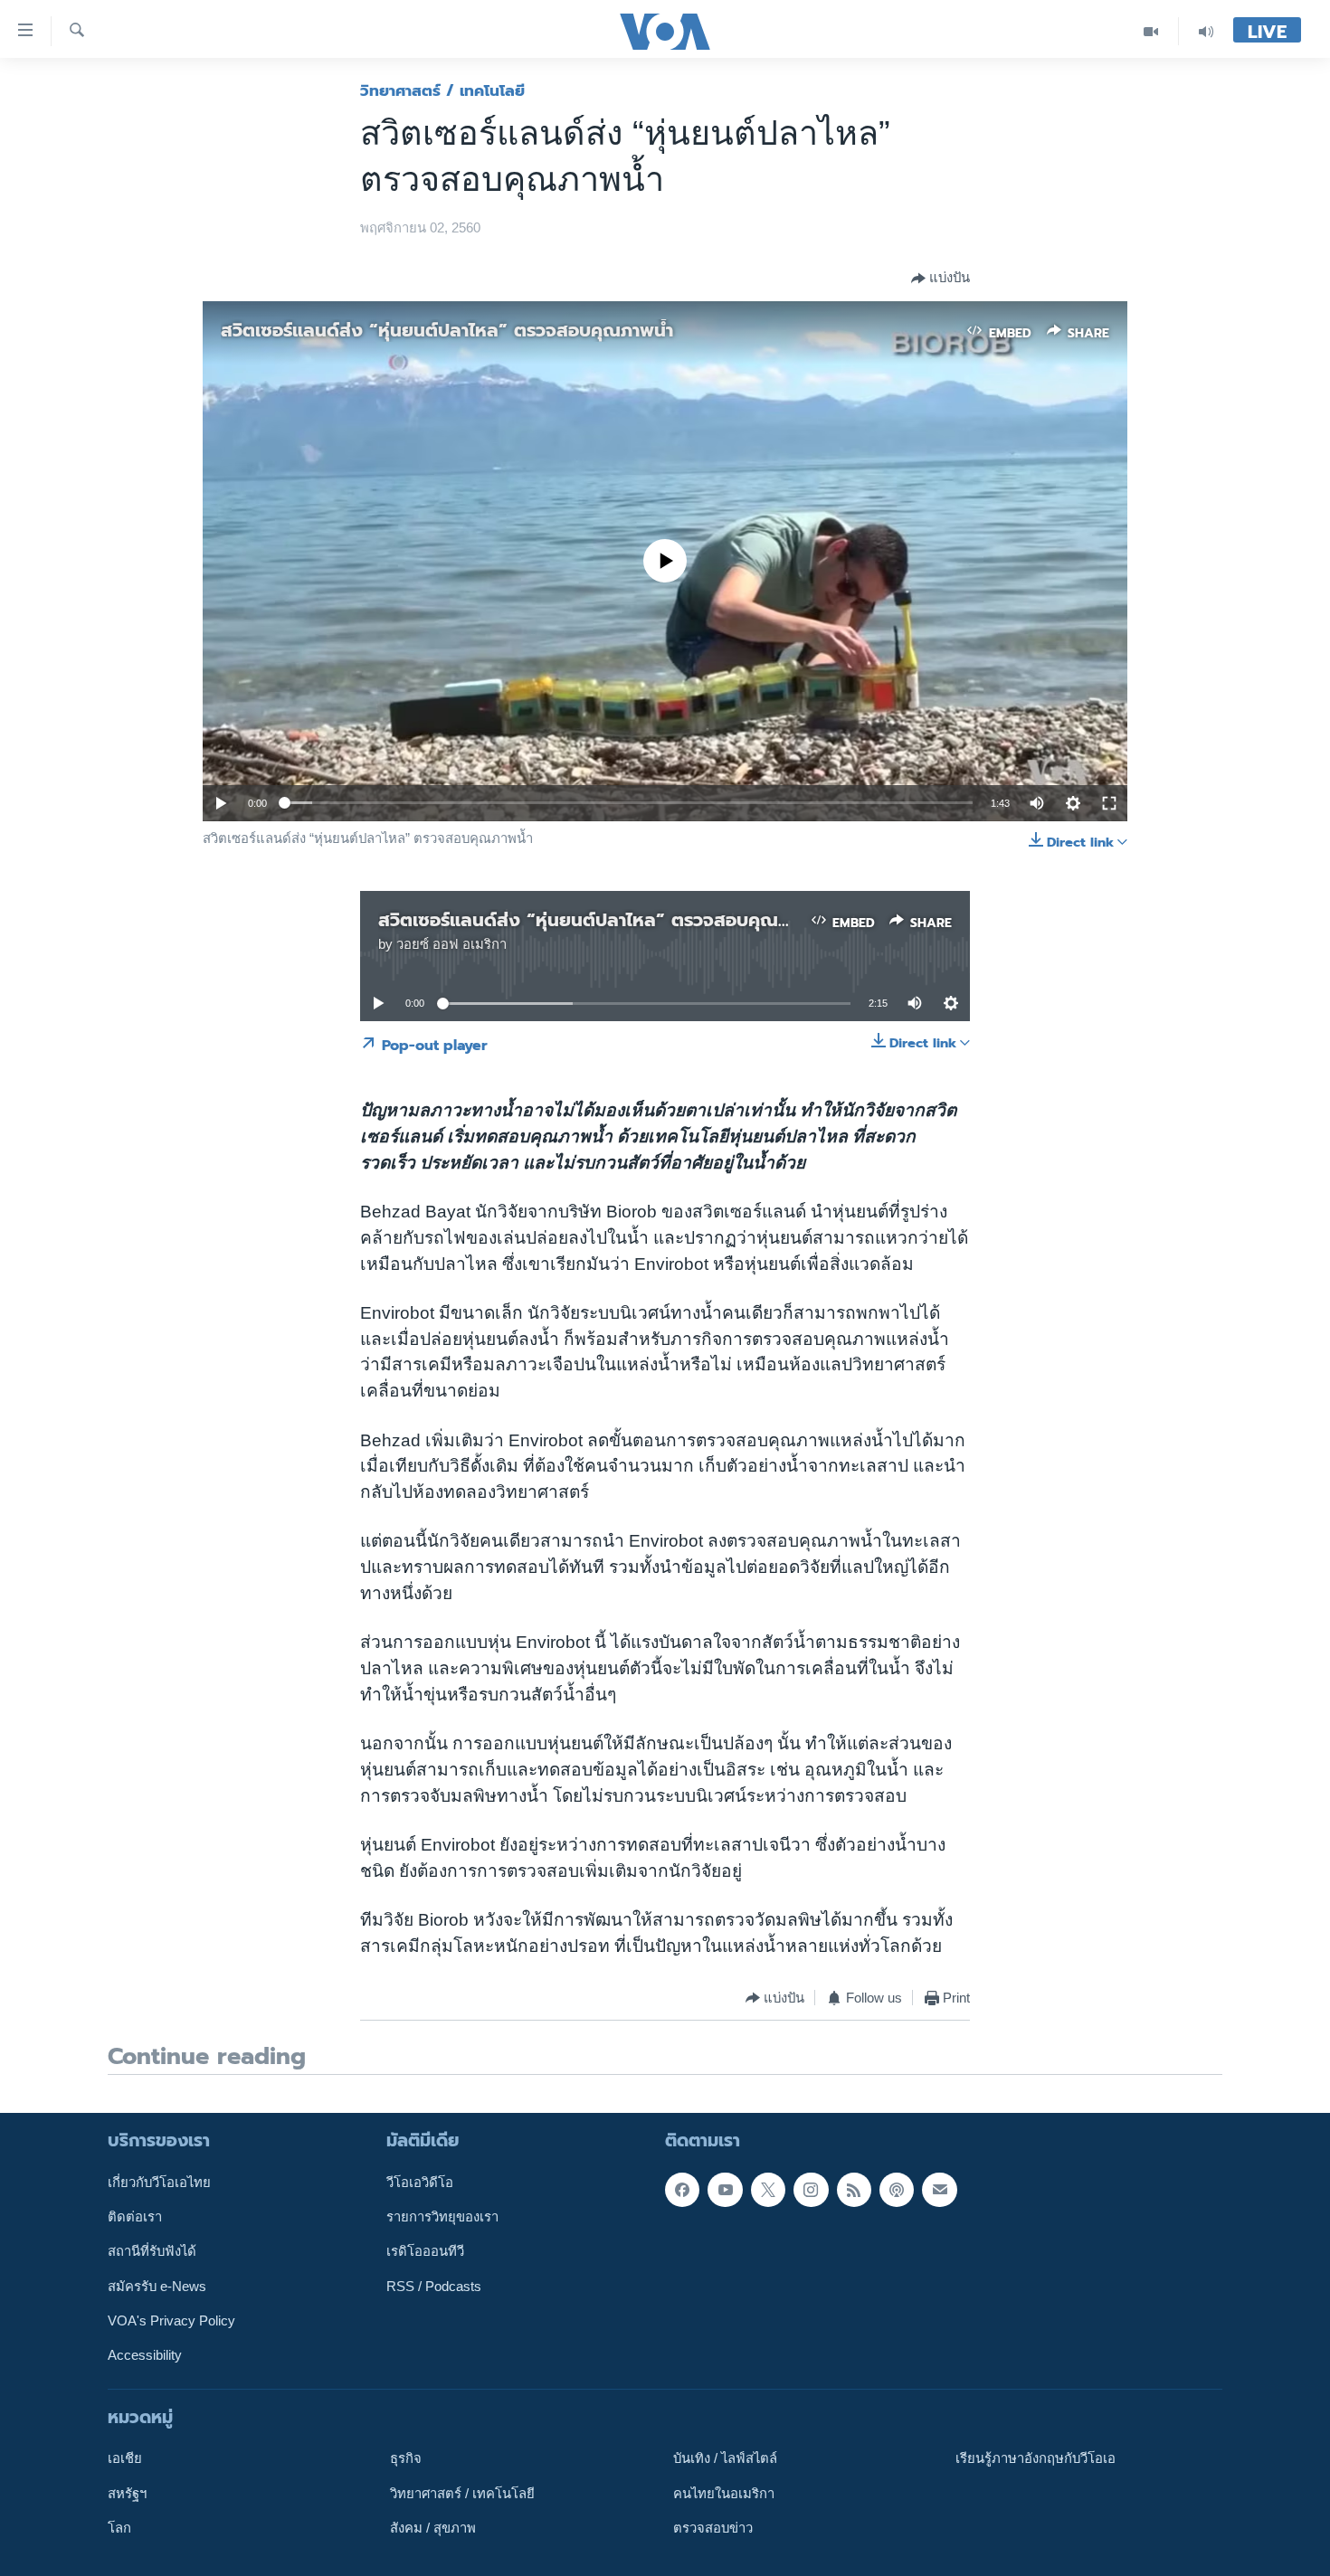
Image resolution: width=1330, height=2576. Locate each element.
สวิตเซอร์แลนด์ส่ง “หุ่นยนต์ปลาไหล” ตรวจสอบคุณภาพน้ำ (447, 330)
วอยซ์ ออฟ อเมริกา (451, 944)
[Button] (940, 279)
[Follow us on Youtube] (725, 2190)
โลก (119, 2528)
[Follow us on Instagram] (811, 2190)
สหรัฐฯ (127, 2493)
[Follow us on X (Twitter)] (768, 2190)
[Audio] (1206, 31)
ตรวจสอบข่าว (713, 2528)
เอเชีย (125, 2458)
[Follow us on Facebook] (682, 2190)
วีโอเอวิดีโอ (420, 2183)
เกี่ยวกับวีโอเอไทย (159, 2183)
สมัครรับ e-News (157, 2287)
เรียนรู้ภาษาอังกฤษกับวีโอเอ (1035, 2458)
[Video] (1151, 31)
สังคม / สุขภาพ (433, 2528)
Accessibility (145, 2355)
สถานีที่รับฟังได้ (152, 2251)
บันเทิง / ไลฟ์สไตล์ (725, 2458)
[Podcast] (897, 2190)
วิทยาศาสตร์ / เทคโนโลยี (442, 90)
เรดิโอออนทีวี (425, 2251)
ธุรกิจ (406, 2458)
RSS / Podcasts (434, 2287)
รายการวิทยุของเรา (442, 2217)
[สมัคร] (939, 2190)
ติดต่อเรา (135, 2217)
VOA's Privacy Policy (171, 2321)
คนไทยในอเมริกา (724, 2493)
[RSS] (854, 2190)
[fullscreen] (1109, 803)
